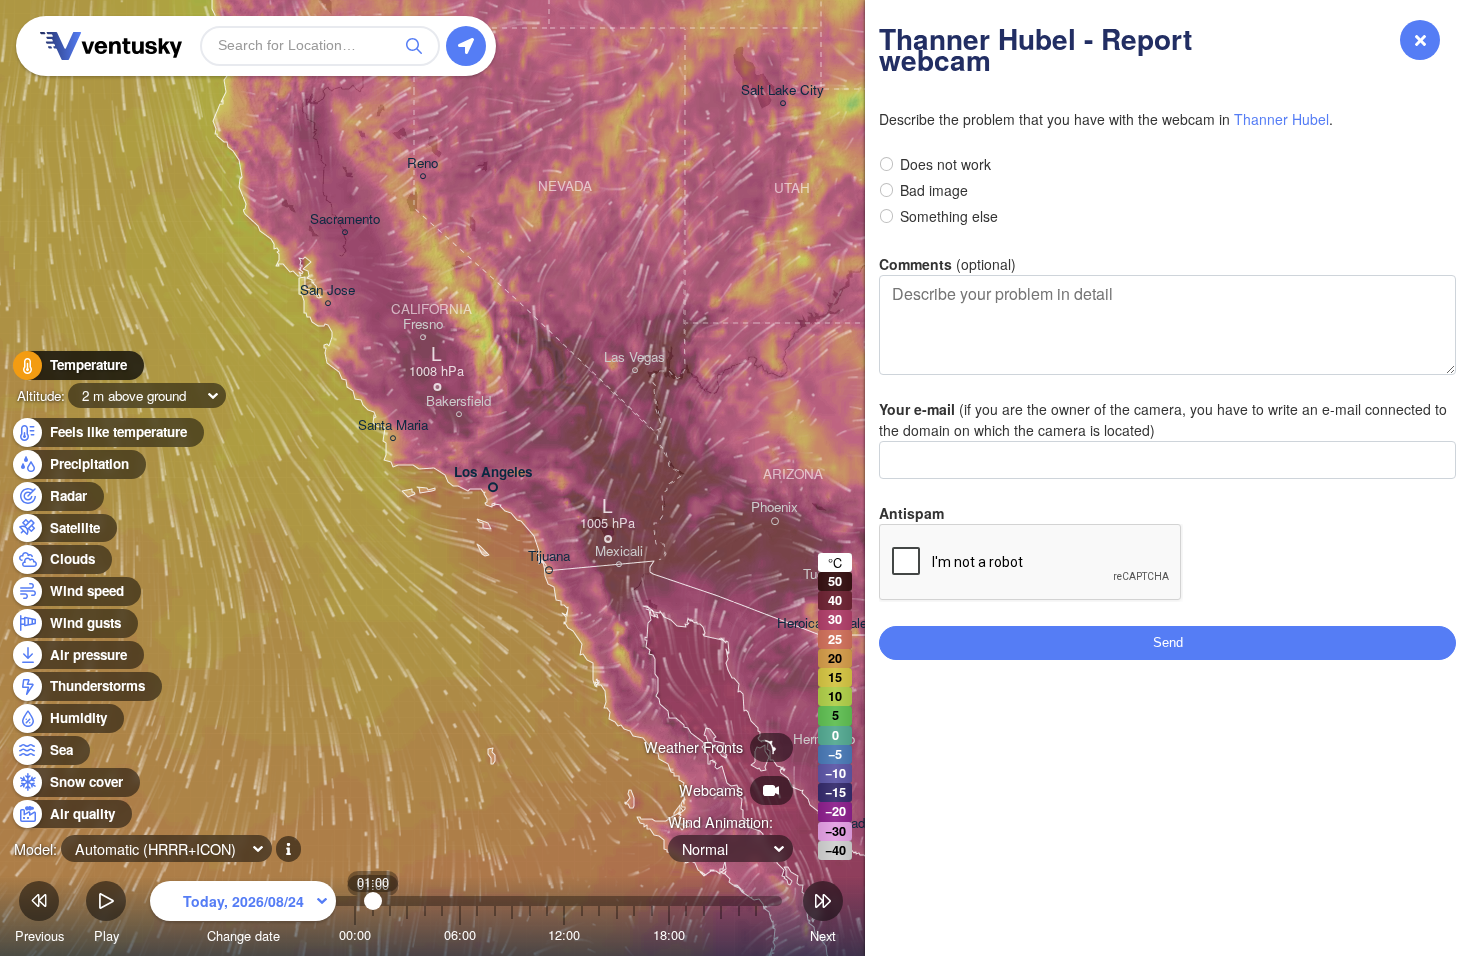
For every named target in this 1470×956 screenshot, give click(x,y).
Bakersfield (458, 401)
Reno (422, 163)
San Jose (327, 290)
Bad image (934, 190)
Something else (949, 216)
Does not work (945, 164)
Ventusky (108, 46)
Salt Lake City (782, 90)
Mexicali (619, 551)
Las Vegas (634, 357)
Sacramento (345, 219)
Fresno (423, 324)
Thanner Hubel (1281, 119)
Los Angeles (493, 472)
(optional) (947, 264)
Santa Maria (393, 425)
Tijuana (549, 556)
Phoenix (774, 507)
